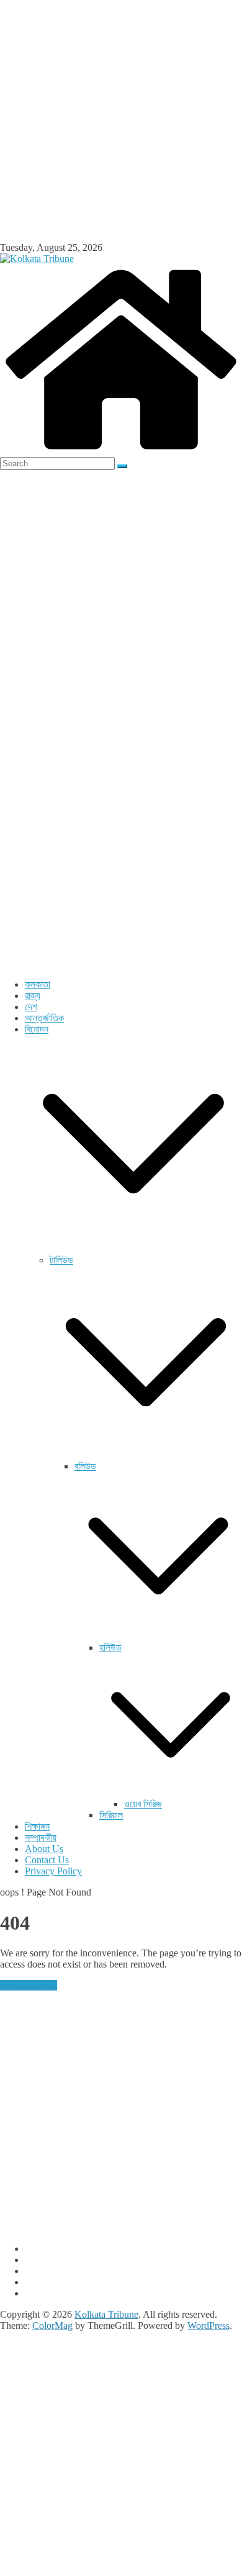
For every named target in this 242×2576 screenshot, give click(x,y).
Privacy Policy (53, 1871)
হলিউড (110, 1647)
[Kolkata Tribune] (121, 451)
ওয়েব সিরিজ (143, 1804)
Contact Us (47, 1860)
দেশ (31, 1007)
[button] (133, 1249)
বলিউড (85, 1466)
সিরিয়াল (111, 1815)
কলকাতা (38, 984)
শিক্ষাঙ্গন (37, 1826)
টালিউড (61, 1260)
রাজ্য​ (33, 996)
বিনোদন (37, 1029)
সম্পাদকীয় (41, 1837)
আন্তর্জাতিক (44, 1018)
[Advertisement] (121, 121)
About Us (44, 1849)
